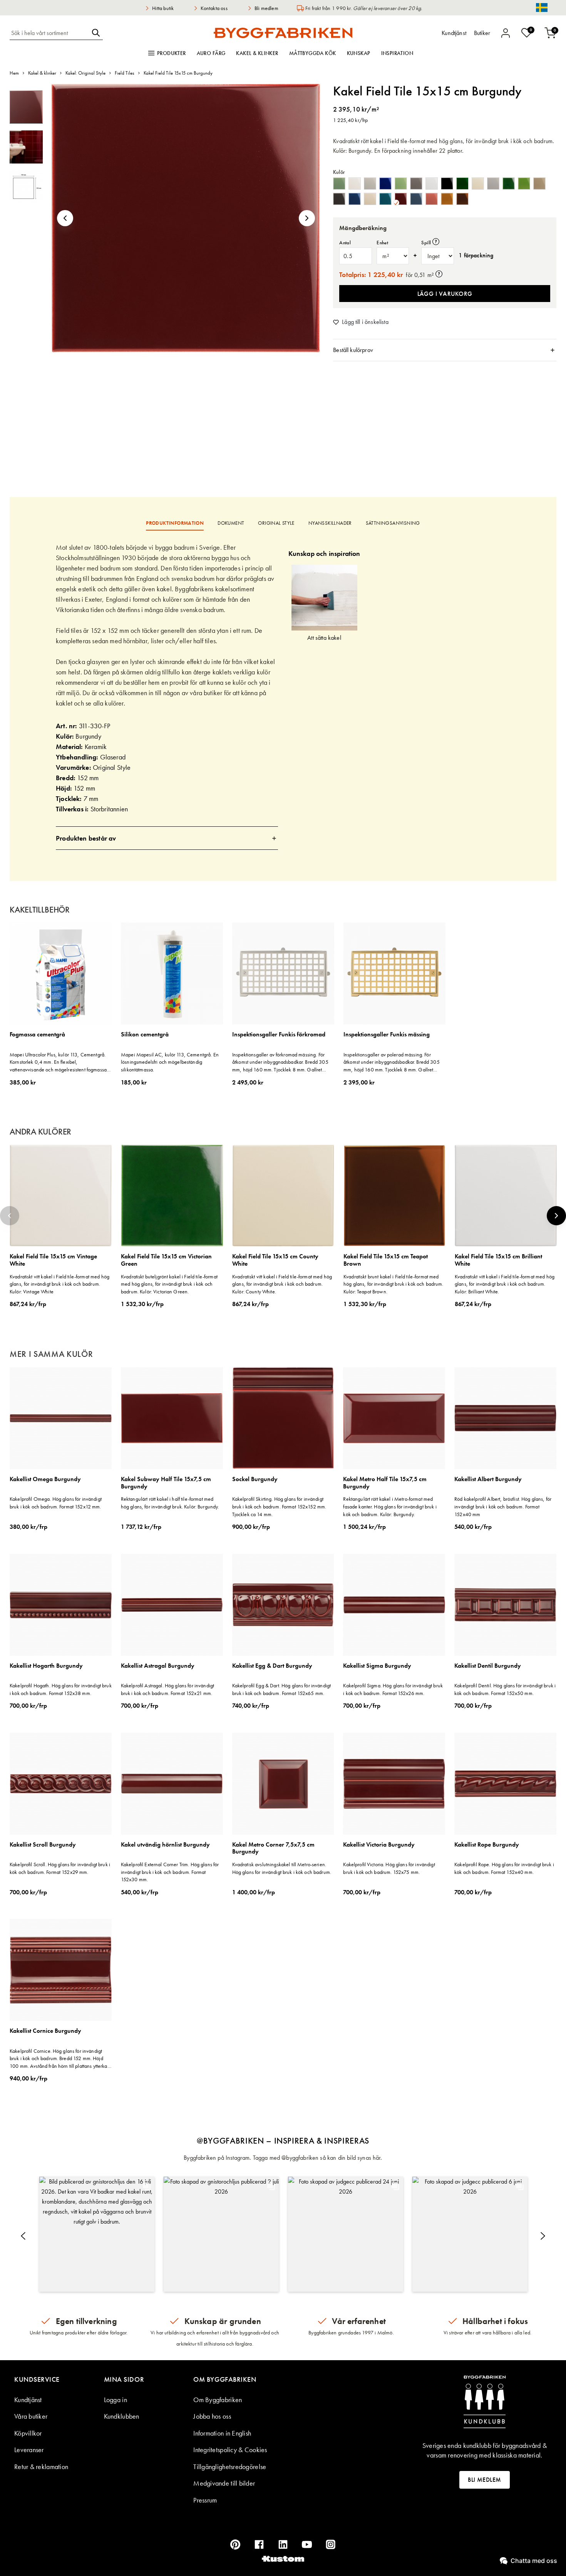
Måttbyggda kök (313, 53)
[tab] (445, 350)
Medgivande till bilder (224, 2483)
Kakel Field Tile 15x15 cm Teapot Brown (386, 1260)
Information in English (222, 2433)
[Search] (96, 33)
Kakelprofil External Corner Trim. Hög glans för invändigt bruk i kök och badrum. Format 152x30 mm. (170, 1872)
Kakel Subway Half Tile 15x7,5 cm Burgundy (166, 1483)
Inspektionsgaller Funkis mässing (387, 1035)
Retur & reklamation (41, 2467)
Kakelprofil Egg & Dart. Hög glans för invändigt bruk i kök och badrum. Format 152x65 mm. (282, 1689)
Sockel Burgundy (255, 1479)
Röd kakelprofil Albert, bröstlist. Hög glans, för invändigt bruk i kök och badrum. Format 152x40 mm (503, 1506)
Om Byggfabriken (218, 2400)
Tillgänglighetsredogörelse (230, 2467)
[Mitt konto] (506, 33)
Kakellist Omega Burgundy (45, 1479)
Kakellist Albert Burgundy (488, 1479)
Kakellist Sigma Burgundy (377, 1666)
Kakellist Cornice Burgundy (45, 2031)
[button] (65, 218)
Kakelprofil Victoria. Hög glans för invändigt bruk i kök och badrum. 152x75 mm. (389, 1868)
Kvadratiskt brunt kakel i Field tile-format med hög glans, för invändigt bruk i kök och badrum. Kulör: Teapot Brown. (394, 1284)
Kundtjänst (28, 2400)
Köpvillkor (28, 2433)
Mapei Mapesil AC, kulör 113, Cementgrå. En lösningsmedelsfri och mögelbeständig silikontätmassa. (170, 1062)
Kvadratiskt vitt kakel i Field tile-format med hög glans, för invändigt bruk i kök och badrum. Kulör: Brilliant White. (505, 1284)
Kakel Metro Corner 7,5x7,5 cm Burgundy (273, 1848)
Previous (10, 1216)
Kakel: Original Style (85, 73)
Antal (345, 243)
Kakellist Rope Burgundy (487, 1845)
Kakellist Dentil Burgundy (488, 1666)
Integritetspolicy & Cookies (230, 2450)
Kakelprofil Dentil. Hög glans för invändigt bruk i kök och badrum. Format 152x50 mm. (505, 1689)
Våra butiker (31, 2416)
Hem (14, 73)
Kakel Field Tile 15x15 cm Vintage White (53, 1260)
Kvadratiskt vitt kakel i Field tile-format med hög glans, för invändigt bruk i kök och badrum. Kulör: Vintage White (59, 1284)
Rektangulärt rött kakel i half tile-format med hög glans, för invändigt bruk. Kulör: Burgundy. (170, 1503)
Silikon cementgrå (145, 1035)
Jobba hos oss (212, 2416)
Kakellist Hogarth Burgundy (46, 1666)
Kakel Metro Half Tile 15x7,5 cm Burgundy (385, 1483)
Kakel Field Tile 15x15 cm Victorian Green (166, 1260)
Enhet (382, 243)
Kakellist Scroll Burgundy (43, 1845)
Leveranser (29, 2450)
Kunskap (359, 53)
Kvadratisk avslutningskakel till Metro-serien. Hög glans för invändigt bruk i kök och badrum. (282, 1868)
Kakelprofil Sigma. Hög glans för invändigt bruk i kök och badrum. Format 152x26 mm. (393, 1689)
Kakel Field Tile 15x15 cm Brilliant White (498, 1260)
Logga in (116, 2400)
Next (556, 1216)
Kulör (339, 172)
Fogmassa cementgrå (37, 1035)
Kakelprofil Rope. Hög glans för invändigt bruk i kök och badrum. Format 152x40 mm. (504, 1868)
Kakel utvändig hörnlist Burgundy (165, 1845)
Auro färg (211, 53)
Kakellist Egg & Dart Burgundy (272, 1666)
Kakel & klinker (257, 53)
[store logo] (283, 33)
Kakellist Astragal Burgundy (158, 1666)
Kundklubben (122, 2416)
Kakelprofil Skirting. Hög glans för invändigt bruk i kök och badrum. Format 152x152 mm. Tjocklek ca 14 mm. (279, 1506)
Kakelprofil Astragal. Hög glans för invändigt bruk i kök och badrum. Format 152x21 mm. (167, 1689)
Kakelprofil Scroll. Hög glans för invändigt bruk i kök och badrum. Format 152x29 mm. (60, 1868)
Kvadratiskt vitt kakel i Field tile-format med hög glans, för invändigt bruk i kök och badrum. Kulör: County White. (282, 1284)
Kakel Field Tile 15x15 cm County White (275, 1260)
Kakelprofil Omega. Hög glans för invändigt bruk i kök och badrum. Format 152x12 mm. (56, 1503)
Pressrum (205, 2500)
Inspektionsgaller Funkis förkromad (279, 1035)
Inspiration (397, 53)
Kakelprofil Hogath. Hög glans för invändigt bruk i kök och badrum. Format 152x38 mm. (61, 1689)
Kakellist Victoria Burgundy (379, 1845)
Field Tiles (125, 73)
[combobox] (49, 33)
